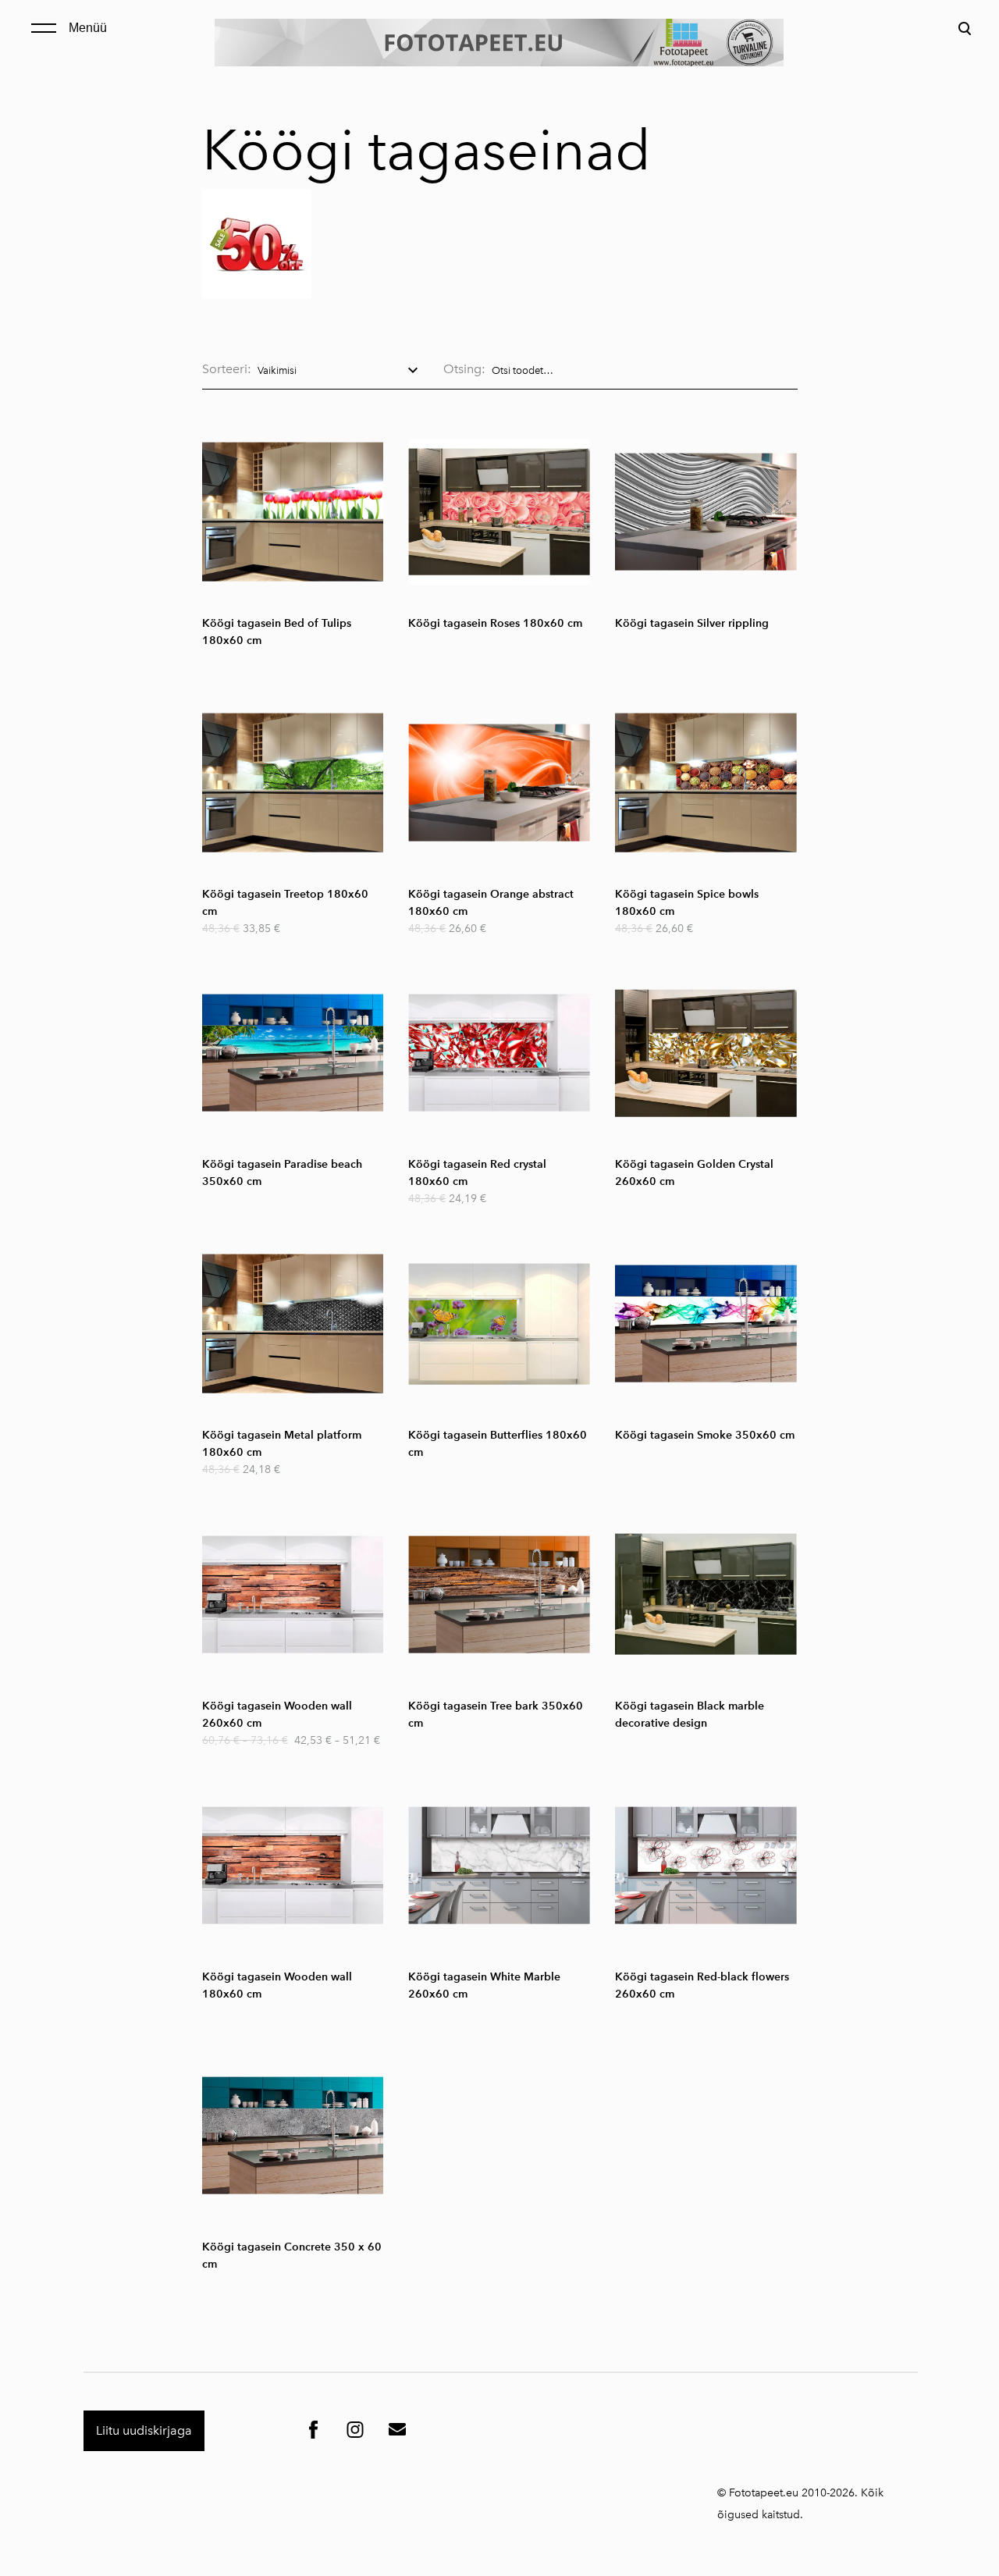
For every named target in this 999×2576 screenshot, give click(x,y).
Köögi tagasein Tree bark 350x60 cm (496, 1715)
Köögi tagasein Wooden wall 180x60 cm (277, 1985)
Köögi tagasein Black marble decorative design (690, 1715)
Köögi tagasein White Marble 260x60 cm (484, 1985)
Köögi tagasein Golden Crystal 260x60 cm (694, 1173)
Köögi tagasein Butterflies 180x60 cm (498, 1444)
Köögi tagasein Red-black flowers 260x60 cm (702, 1985)
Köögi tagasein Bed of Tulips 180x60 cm (277, 632)
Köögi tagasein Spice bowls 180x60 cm (687, 903)
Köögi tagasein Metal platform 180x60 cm (282, 1444)
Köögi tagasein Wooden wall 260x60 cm (277, 1715)
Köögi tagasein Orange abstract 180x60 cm (491, 903)
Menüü (88, 28)
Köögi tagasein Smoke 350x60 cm (705, 1435)
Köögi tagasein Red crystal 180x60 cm (477, 1173)
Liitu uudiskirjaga (144, 2430)
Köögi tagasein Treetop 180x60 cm (285, 903)
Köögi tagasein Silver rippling (692, 623)
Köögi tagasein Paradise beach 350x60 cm (282, 1173)
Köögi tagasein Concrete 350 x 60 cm (292, 2256)
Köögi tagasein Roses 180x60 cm (495, 623)
